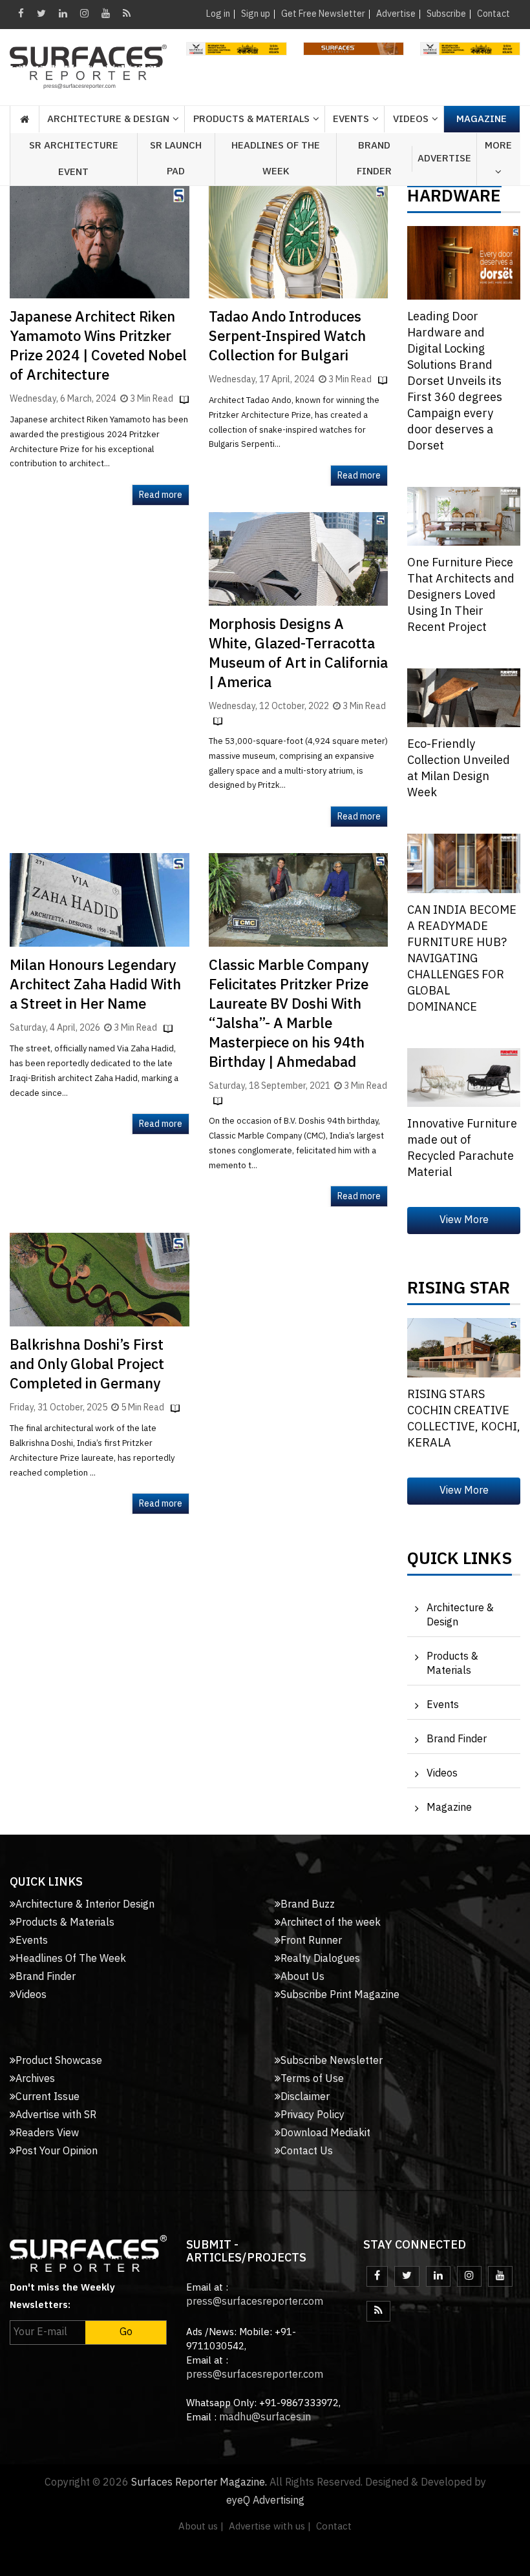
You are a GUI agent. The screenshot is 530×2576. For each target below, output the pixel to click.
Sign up (256, 14)
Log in (218, 14)
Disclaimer (305, 2097)
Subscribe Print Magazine (340, 1995)
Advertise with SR (56, 2115)
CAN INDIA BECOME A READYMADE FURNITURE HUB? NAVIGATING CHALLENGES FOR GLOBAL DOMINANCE (462, 959)
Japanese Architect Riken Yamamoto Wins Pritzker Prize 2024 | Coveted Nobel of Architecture (98, 346)
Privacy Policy (313, 2115)
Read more (161, 495)
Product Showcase (59, 2061)
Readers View (47, 2133)
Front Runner (311, 1941)
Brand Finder (374, 159)
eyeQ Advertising (265, 2501)
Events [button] (351, 119)
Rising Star (459, 1292)
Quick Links (460, 1562)
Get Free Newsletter (323, 14)
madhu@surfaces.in (265, 2417)
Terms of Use (312, 2079)
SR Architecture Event (74, 159)
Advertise (396, 14)
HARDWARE (454, 200)
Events (443, 1705)
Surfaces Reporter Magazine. (199, 2483)
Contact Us (307, 2151)
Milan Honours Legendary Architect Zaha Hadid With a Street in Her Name (95, 985)
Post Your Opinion (57, 2151)
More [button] (498, 146)
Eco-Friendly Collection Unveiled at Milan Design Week (459, 769)
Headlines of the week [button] (276, 159)
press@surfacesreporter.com (255, 2302)
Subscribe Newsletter (332, 2061)
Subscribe (446, 14)
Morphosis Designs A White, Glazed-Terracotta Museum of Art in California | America (298, 654)
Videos (411, 119)
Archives (35, 2079)
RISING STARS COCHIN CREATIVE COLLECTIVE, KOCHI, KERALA (464, 1419)
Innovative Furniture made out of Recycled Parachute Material (462, 1149)
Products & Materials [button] (251, 119)
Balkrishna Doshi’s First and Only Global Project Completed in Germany (87, 1365)
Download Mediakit (325, 2133)
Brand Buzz (308, 1905)
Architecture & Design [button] (108, 119)
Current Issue (48, 2097)
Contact (493, 14)
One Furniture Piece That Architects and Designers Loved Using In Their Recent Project (461, 595)
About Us (302, 1977)
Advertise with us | (270, 2527)
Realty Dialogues (320, 1959)
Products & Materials (452, 1664)
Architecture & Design (460, 1615)
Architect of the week (331, 1923)
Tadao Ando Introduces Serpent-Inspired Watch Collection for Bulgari (287, 337)
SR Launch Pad (176, 159)
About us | (201, 2527)
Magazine (482, 119)
